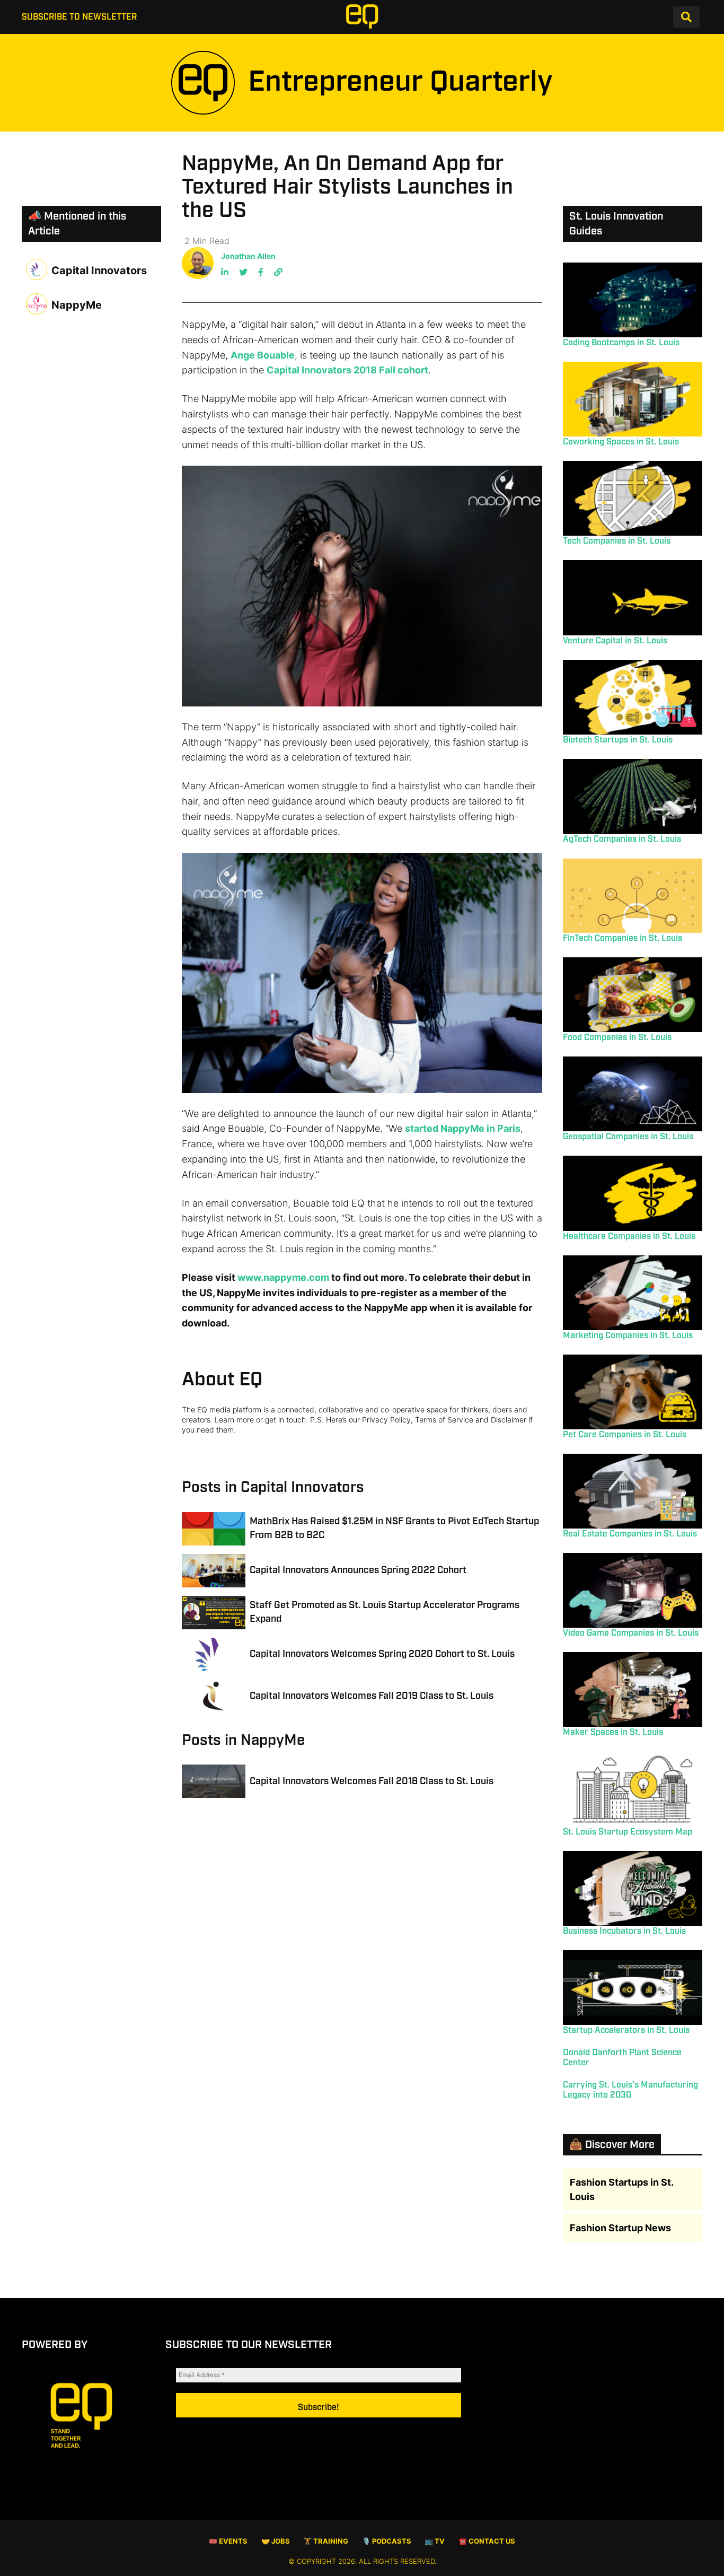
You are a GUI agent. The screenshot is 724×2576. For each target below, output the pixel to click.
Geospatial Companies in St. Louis (628, 1137)
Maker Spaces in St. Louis (613, 1732)
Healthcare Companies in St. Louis (629, 1237)
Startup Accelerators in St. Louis (626, 2031)
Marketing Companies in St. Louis (628, 1336)
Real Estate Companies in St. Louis (630, 1534)
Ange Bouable (263, 355)
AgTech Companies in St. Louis (622, 839)
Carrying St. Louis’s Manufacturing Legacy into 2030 (630, 2090)
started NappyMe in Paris (463, 1128)
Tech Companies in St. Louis (617, 541)
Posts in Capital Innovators (273, 1487)
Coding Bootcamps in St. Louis (621, 343)
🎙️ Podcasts (387, 2541)
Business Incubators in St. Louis (624, 1931)
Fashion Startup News (620, 2228)
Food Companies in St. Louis (617, 1038)
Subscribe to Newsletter (79, 17)
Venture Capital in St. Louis (615, 641)
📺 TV (435, 2541)
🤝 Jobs (276, 2541)
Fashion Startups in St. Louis (621, 2189)
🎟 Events (228, 2541)
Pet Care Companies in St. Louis (625, 1435)
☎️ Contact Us (487, 2541)
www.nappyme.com (283, 1277)
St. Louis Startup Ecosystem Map (628, 1832)
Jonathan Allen (248, 256)
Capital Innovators (99, 270)
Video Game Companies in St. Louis (631, 1633)
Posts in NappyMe (243, 1740)
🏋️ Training (326, 2541)
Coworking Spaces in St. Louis (621, 442)
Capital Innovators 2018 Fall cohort (347, 370)
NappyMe (77, 305)
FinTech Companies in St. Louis (623, 938)
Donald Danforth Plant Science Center (622, 2058)
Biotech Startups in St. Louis (618, 740)
